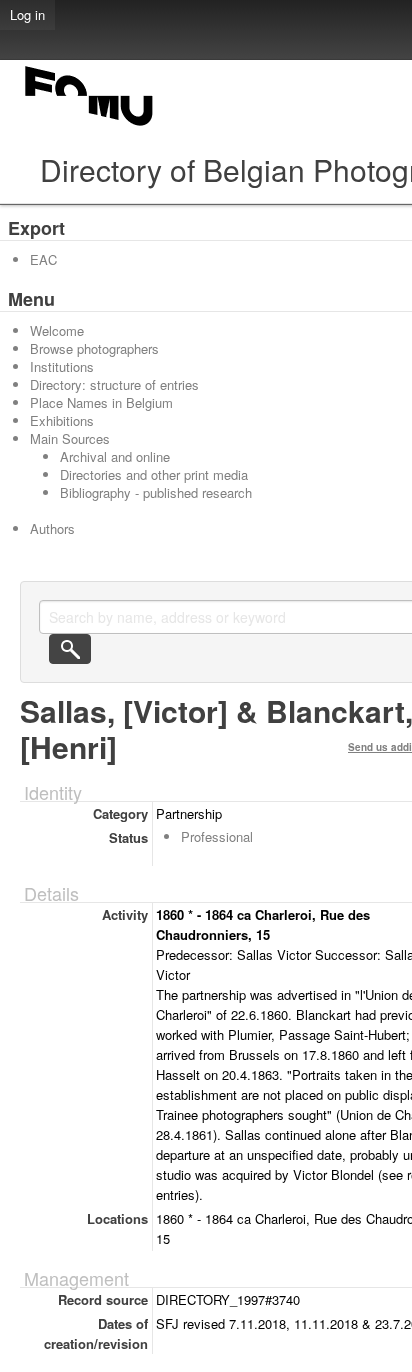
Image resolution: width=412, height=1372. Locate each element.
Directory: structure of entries (114, 384)
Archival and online (115, 456)
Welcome (57, 330)
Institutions (62, 366)
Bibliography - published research (156, 492)
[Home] (90, 125)
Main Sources (70, 438)
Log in (27, 14)
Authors (52, 528)
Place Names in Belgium (101, 402)
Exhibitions (62, 420)
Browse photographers (94, 348)
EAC (43, 259)
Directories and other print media (154, 474)
